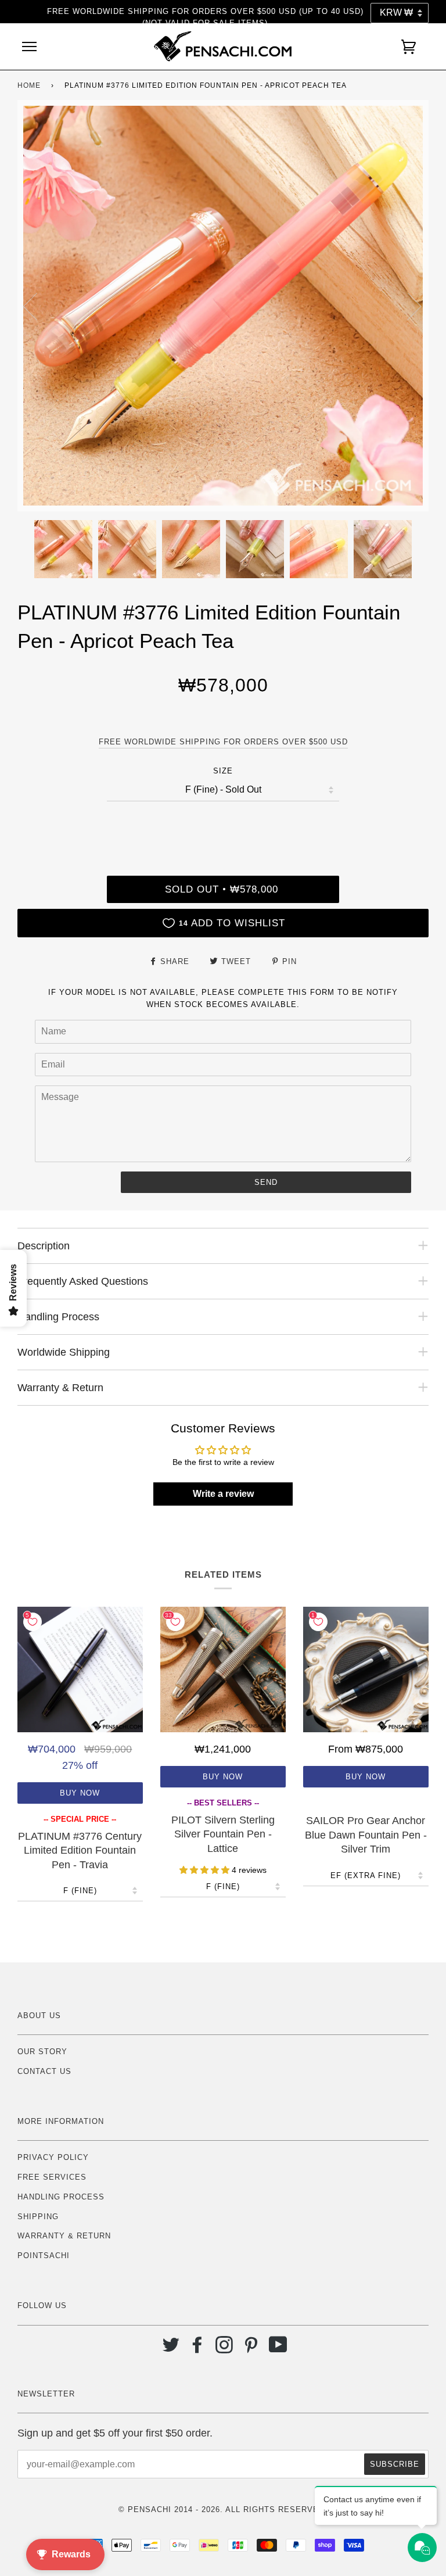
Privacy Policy (53, 2157)
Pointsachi (44, 2256)
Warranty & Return (64, 2236)
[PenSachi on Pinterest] (251, 2349)
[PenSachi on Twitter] (171, 2349)
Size (223, 771)
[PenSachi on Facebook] (198, 2349)
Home (29, 85)
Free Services (52, 2177)
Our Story (42, 2052)
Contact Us (44, 2071)
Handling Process (61, 2197)
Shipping (38, 2217)
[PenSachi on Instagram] (224, 2349)
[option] (223, 306)
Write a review (223, 1494)
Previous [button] (37, 306)
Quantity (223, 826)
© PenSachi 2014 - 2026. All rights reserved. (223, 2509)
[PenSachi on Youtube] (278, 2349)
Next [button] (407, 306)
